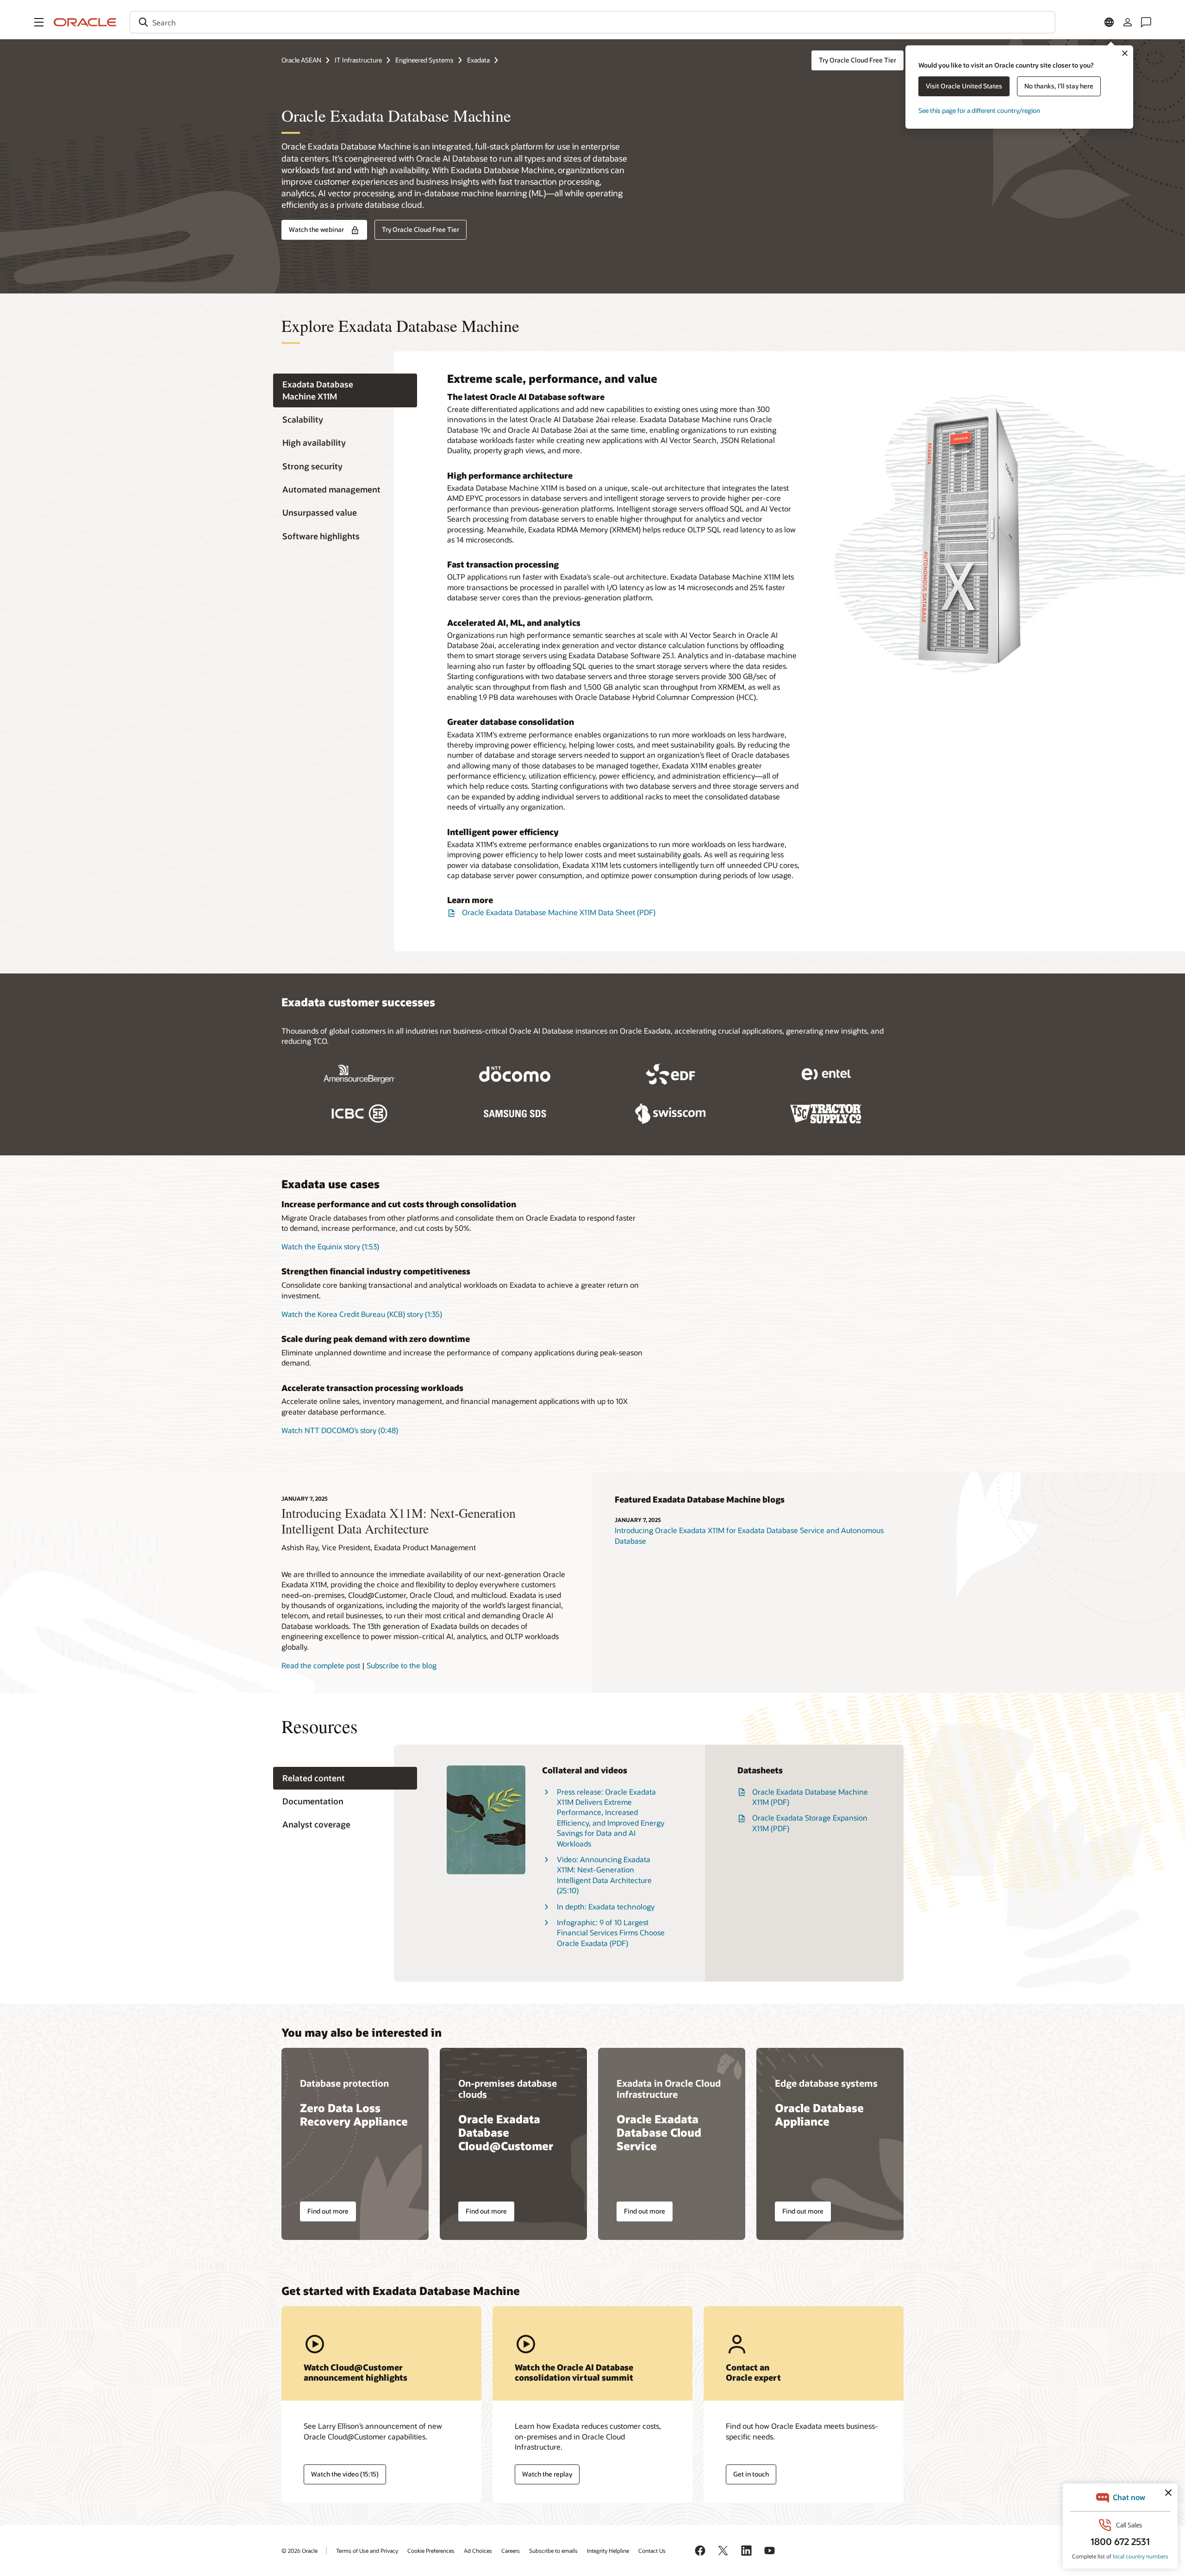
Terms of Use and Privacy (367, 2551)
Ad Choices (478, 2551)
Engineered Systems (424, 60)
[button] (39, 22)
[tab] (345, 391)
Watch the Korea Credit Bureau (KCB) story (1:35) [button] (362, 1314)
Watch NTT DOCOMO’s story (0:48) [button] (340, 1430)
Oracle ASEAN (301, 60)
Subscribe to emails (553, 2551)
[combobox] (592, 22)
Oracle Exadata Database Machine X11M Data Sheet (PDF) (559, 912)
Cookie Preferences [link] (431, 2551)
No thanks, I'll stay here (1059, 86)
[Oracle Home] (85, 22)
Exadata (478, 60)
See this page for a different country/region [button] (979, 110)
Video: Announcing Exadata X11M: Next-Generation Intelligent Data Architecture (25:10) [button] (604, 1875)
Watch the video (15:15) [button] (345, 2474)
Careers (511, 2551)
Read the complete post (321, 1665)
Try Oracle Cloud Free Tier (858, 60)
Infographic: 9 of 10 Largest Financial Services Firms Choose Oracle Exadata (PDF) (611, 1933)
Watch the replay (547, 2474)
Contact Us (652, 2551)
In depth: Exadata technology (606, 1906)
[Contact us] (1146, 22)
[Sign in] (1128, 22)
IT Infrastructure (358, 60)
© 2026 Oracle (299, 2551)
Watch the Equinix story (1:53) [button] (330, 1246)
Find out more (328, 2211)
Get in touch (751, 2474)
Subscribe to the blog (402, 1665)
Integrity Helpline (608, 2551)
